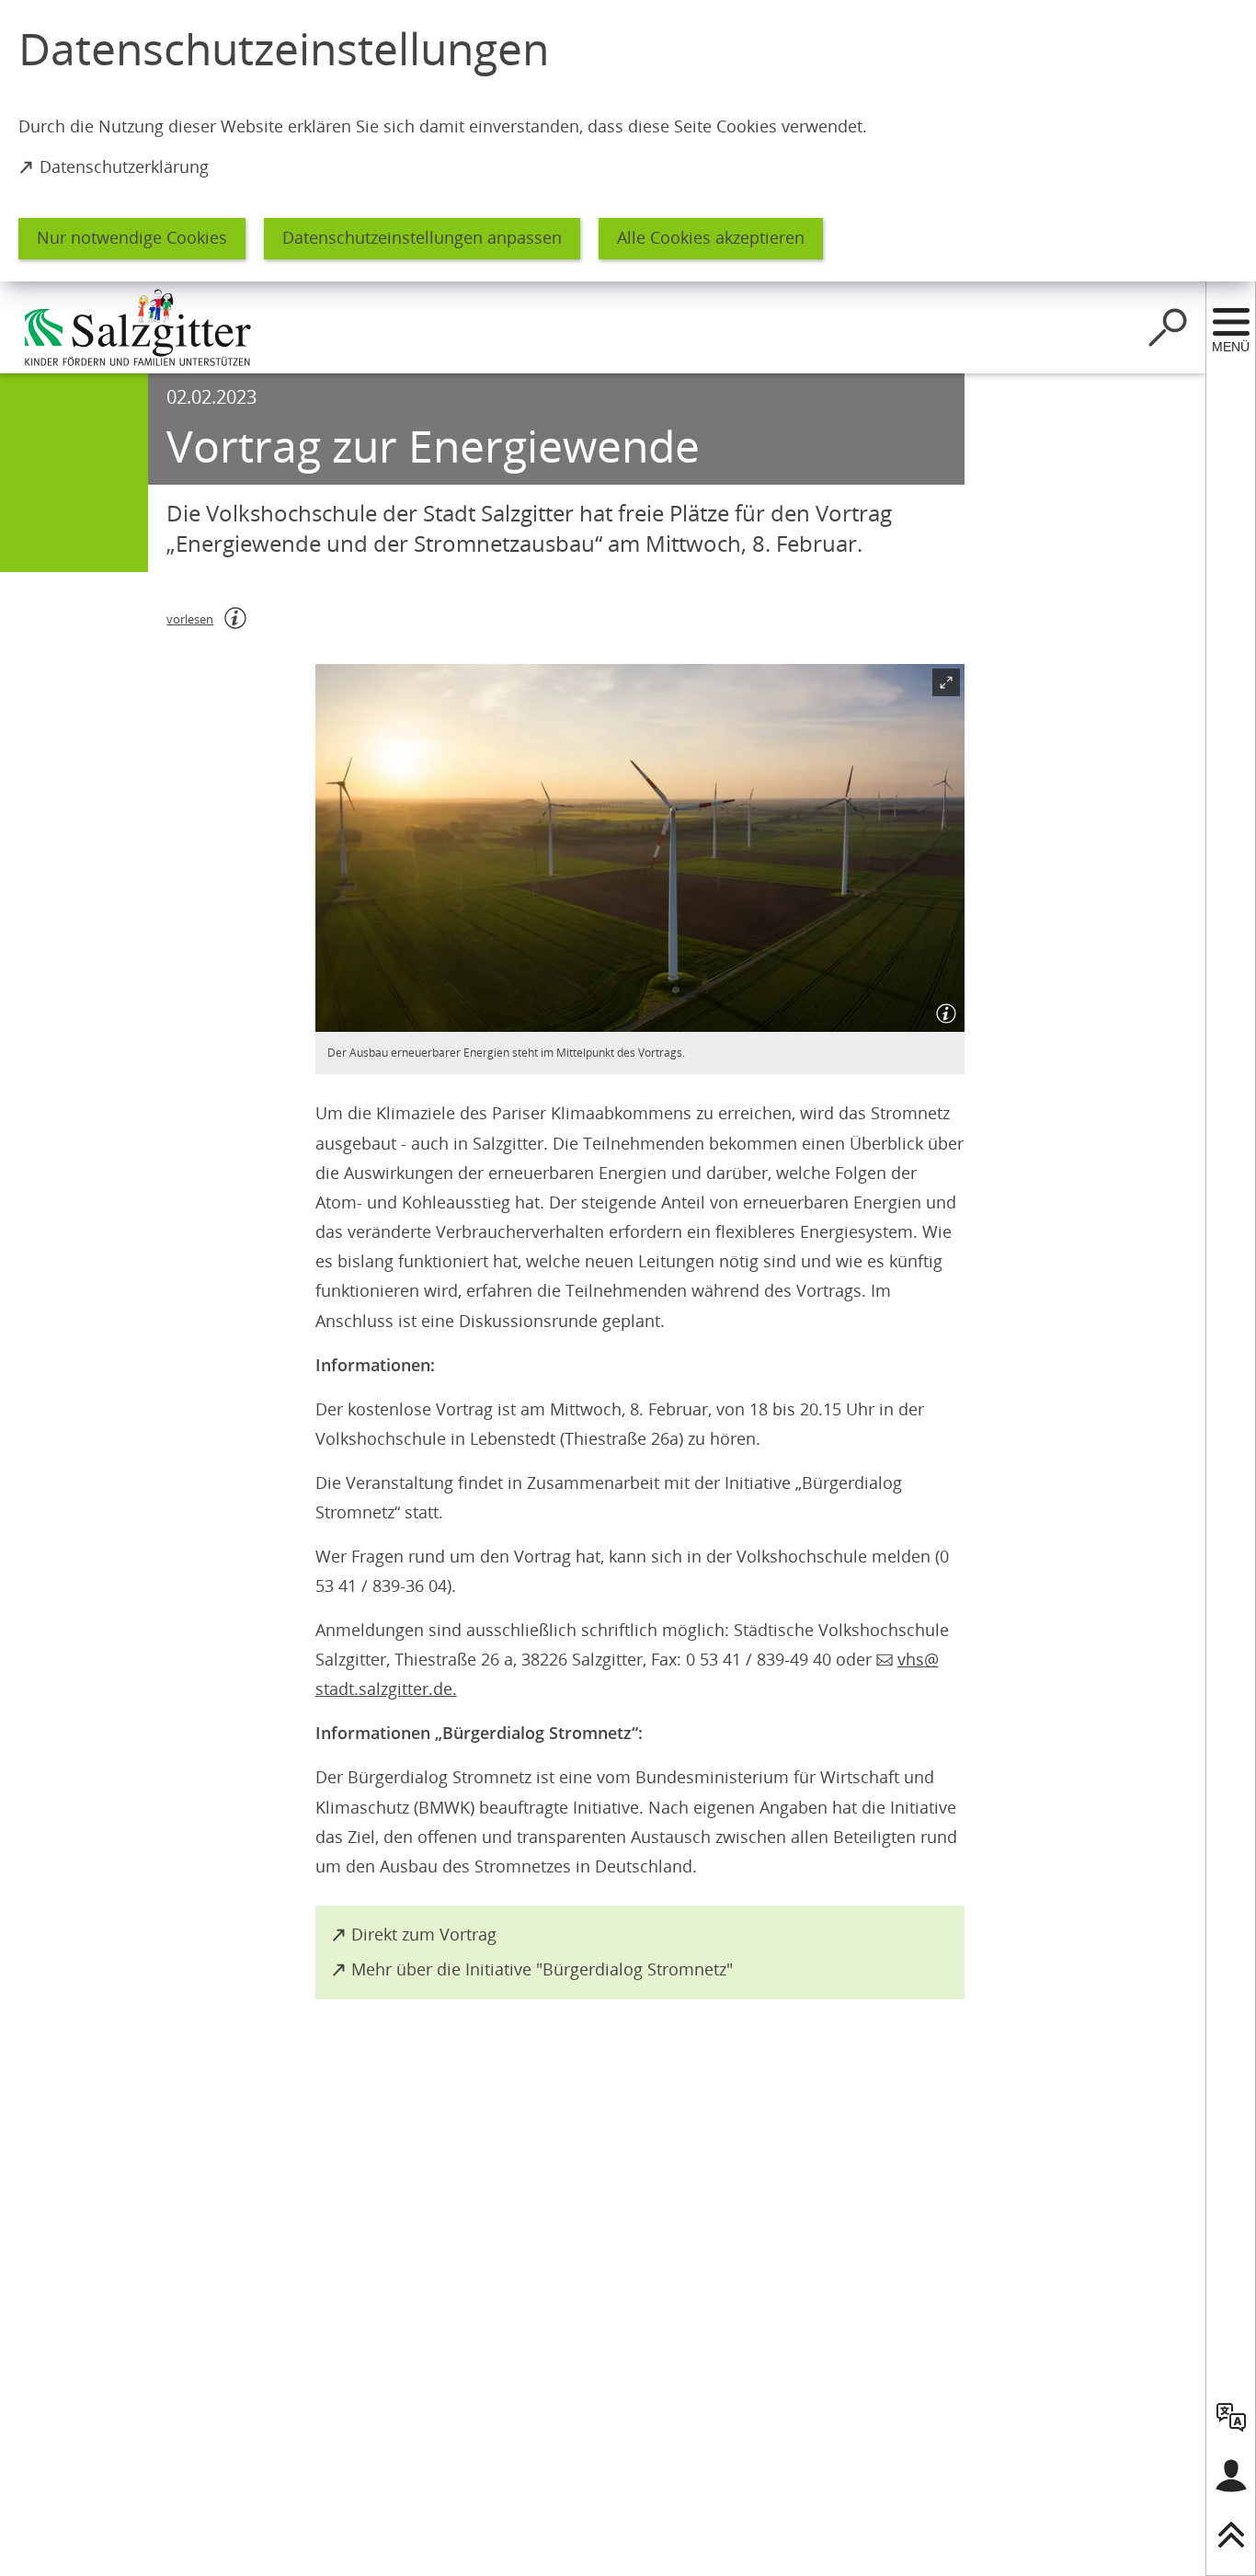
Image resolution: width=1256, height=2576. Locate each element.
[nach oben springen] (1231, 2535)
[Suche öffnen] (1168, 327)
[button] (640, 848)
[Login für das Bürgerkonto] (1231, 2476)
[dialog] (628, 141)
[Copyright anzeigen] (942, 1010)
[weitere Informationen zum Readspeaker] (235, 618)
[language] (1231, 2417)
